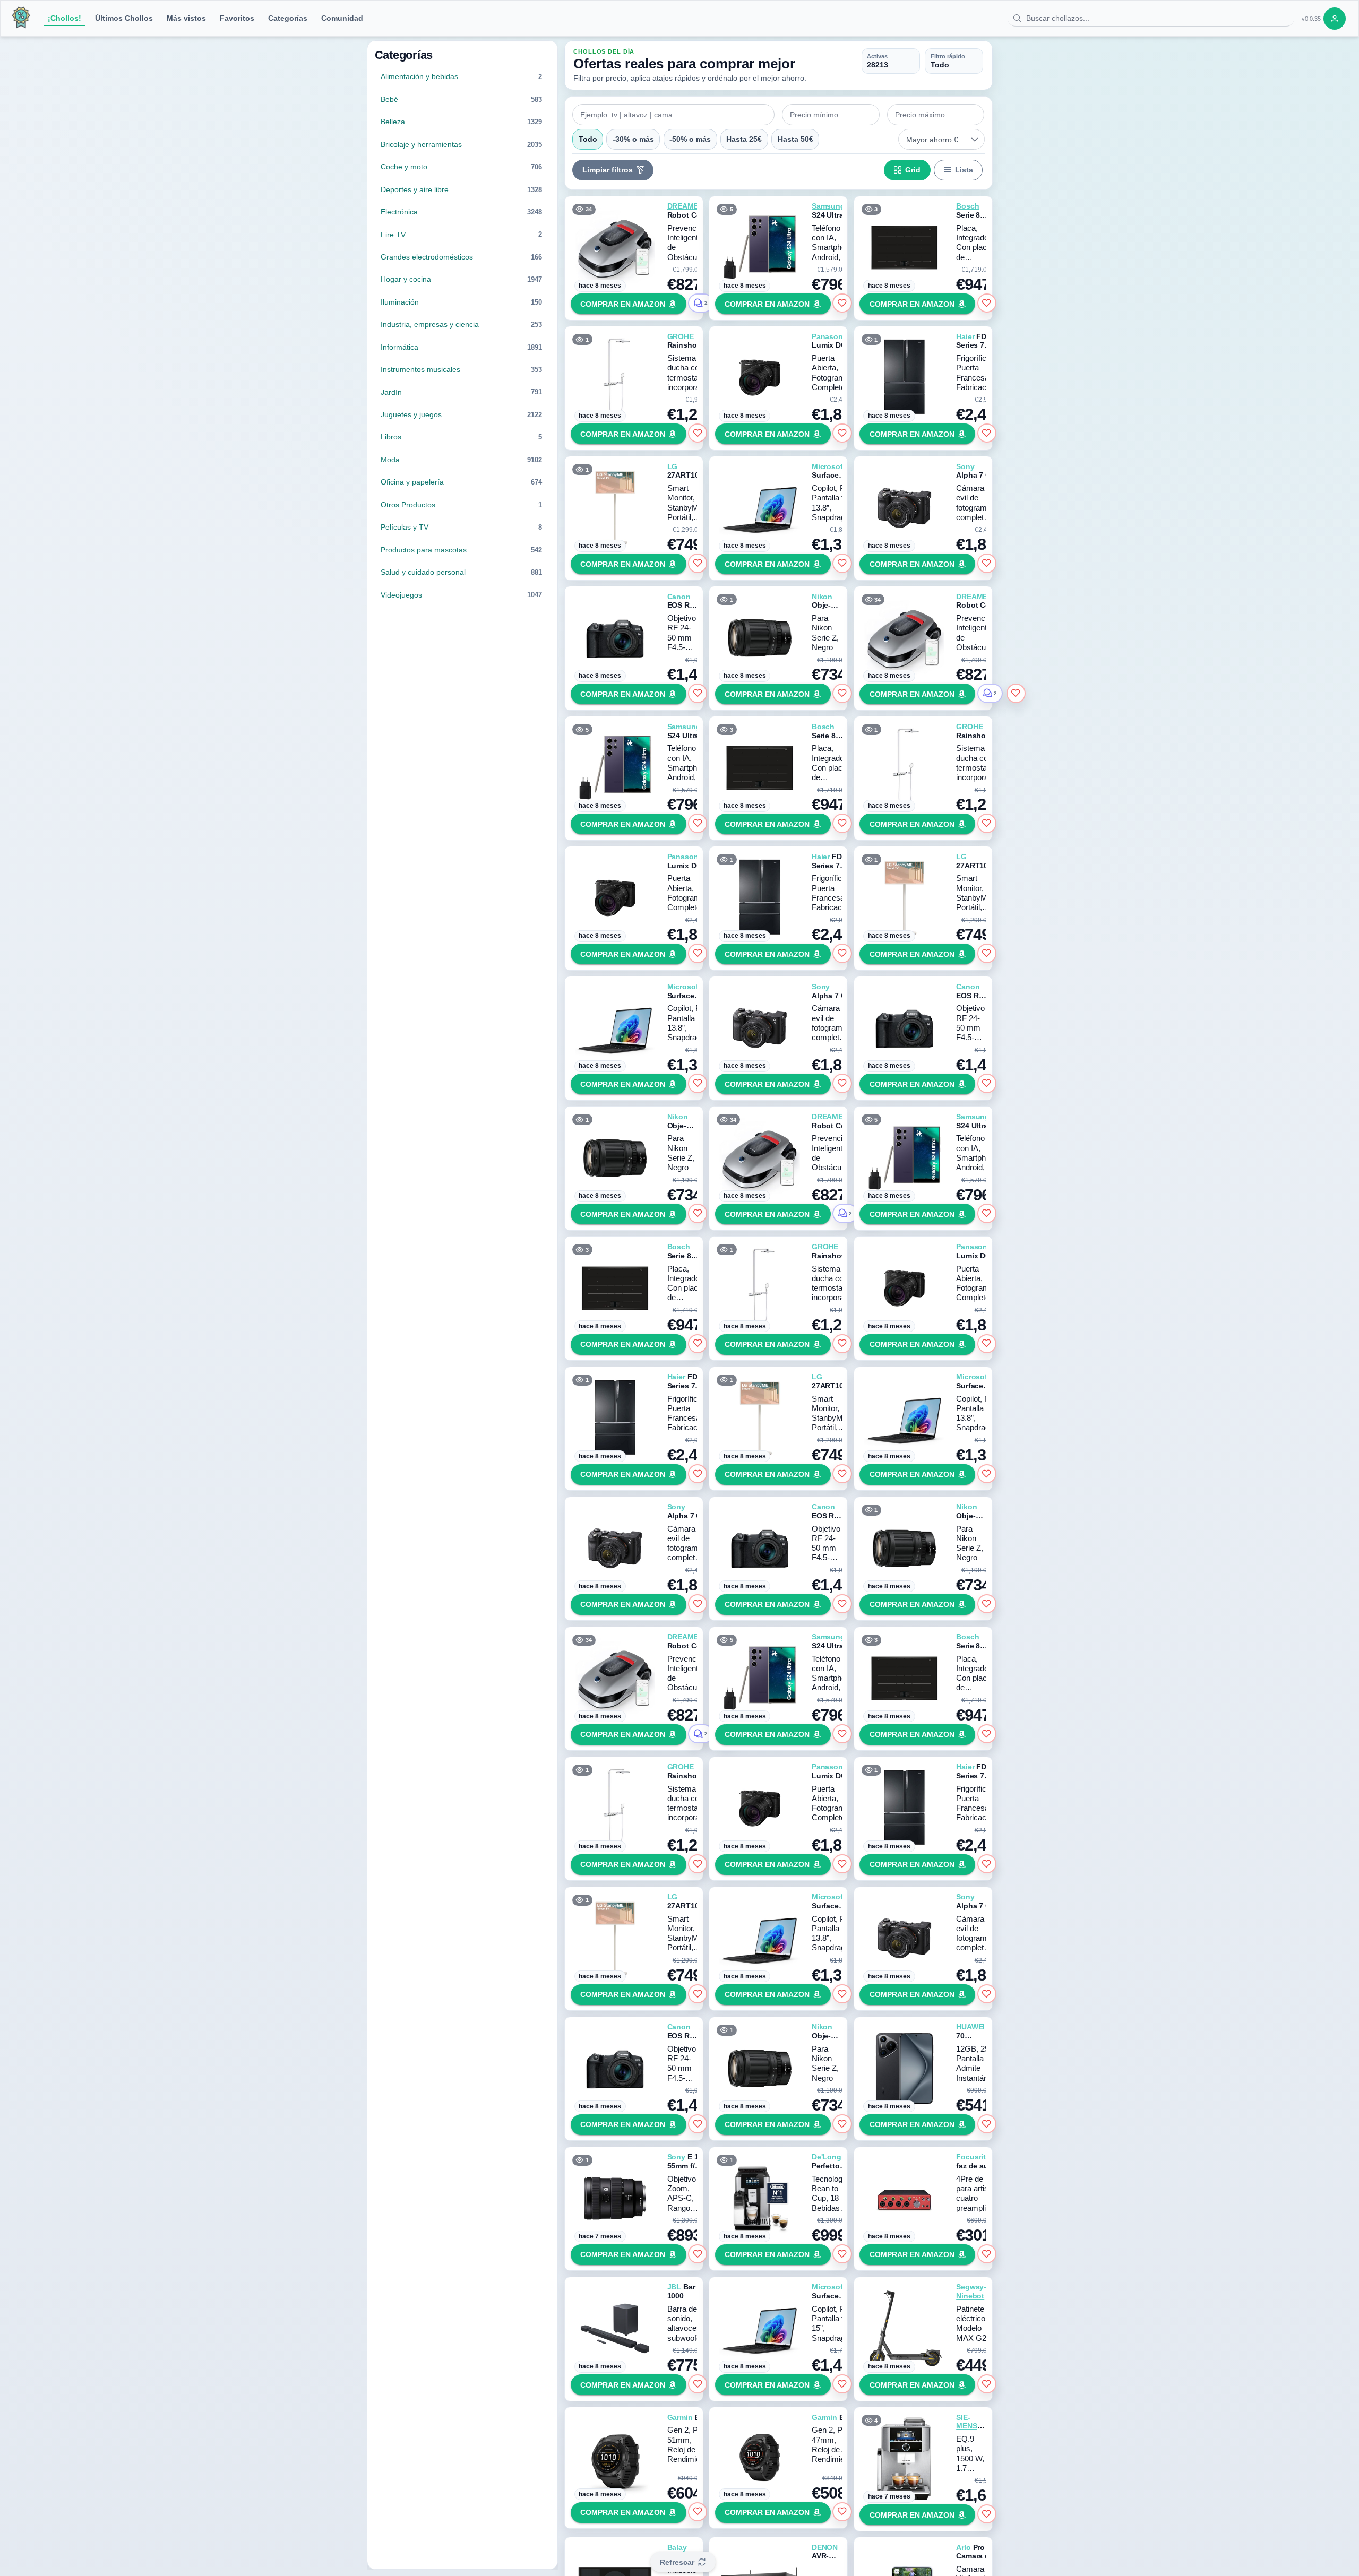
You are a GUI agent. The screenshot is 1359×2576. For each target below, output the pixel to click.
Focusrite (973, 2157)
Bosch (967, 206)
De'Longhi (830, 2157)
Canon (679, 597)
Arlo (963, 2547)
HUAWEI (970, 2027)
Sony (965, 466)
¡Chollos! (64, 18)
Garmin (680, 2417)
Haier (965, 336)
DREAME (683, 206)
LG (673, 466)
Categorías (288, 18)
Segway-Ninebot (971, 2291)
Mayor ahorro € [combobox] (932, 140)
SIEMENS (966, 2422)
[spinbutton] (831, 115)
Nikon (822, 597)
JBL (674, 2287)
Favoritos (237, 18)
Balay (677, 2547)
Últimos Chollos (124, 18)
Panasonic (831, 336)
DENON (825, 2547)
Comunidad (342, 18)
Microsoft (829, 466)
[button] (975, 140)
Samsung (828, 206)
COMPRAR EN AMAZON (623, 304)
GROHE (681, 336)
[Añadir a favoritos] (842, 303)
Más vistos (186, 18)
